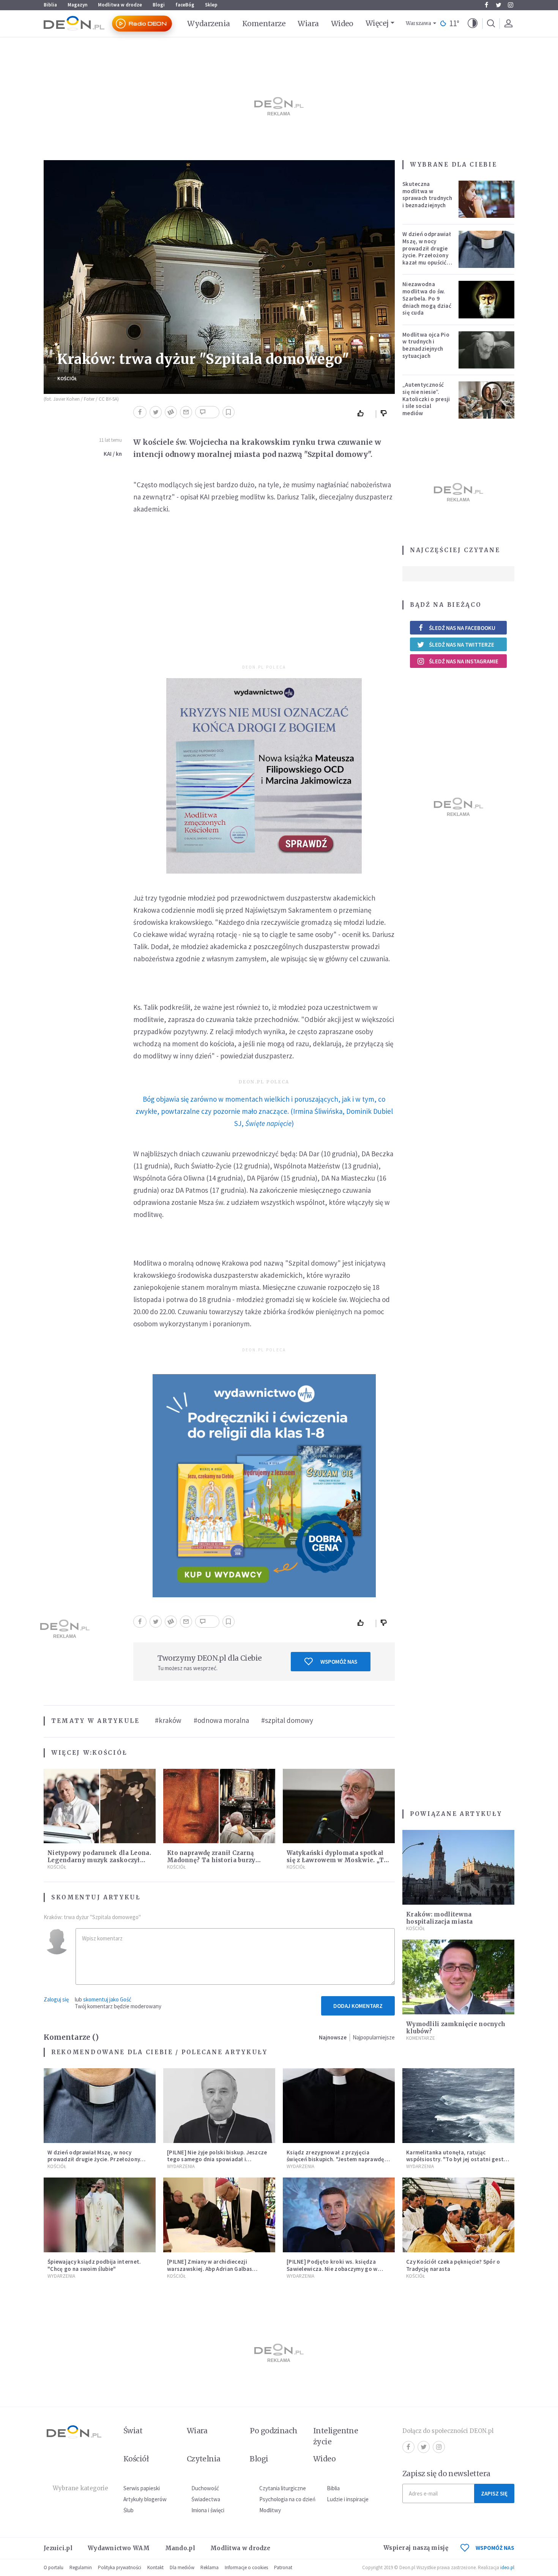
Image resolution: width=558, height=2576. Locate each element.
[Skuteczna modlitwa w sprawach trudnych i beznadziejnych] (487, 199)
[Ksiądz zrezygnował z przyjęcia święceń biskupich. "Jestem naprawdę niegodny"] (339, 2106)
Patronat (283, 2567)
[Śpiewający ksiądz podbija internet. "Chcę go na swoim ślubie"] (100, 2215)
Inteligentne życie (336, 2436)
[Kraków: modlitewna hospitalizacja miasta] (458, 1867)
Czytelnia (204, 2459)
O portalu (54, 2567)
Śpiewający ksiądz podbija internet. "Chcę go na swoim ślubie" (94, 2265)
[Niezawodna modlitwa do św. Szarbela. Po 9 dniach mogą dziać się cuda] (487, 299)
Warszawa (418, 23)
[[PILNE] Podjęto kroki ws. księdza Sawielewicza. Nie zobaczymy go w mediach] (339, 2215)
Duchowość (205, 2488)
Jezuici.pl (58, 2548)
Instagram (511, 5)
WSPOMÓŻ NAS (495, 2548)
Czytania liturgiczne (283, 2488)
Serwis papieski (142, 2488)
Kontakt (155, 2567)
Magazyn (77, 5)
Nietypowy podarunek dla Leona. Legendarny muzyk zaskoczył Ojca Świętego (99, 1860)
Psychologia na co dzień (287, 2499)
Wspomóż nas (339, 1662)
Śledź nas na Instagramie (464, 661)
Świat (133, 2431)
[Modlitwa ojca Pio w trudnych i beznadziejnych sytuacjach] (487, 350)
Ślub (128, 2510)
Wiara (308, 24)
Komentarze (264, 24)
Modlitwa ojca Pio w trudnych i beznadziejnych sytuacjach (426, 345)
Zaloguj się (56, 1999)
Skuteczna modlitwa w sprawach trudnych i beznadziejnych (427, 194)
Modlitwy (270, 2510)
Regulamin (81, 2567)
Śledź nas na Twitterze (462, 645)
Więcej (377, 23)
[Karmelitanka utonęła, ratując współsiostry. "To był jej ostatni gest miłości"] (458, 2106)
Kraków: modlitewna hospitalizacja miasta (439, 1918)
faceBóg (185, 5)
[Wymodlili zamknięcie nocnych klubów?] (458, 1977)
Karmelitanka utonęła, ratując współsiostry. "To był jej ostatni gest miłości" (455, 2160)
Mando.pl (180, 2548)
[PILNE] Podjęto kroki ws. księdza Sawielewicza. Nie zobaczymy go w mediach (332, 2269)
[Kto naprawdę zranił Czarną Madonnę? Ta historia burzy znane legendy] (219, 1806)
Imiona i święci (208, 2510)
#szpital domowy (287, 1720)
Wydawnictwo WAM (119, 2548)
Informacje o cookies (246, 2567)
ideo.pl (507, 2567)
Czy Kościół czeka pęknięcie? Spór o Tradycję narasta (453, 2265)
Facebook (486, 5)
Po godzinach (274, 2431)
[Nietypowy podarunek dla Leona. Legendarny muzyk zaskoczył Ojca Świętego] (100, 1806)
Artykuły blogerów (145, 2499)
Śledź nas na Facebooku (462, 628)
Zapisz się (494, 2493)
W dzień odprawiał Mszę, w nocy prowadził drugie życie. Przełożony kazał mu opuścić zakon (427, 252)
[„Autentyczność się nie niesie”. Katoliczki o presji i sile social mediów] (487, 400)
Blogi (159, 5)
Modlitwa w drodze (120, 5)
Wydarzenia (209, 24)
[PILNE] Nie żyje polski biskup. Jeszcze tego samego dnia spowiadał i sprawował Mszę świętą (217, 2160)
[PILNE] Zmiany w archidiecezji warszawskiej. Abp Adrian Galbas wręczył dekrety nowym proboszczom (217, 2269)
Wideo (342, 24)
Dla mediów (182, 2567)
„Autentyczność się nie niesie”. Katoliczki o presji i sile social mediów (426, 399)
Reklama (210, 2567)
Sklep (211, 5)
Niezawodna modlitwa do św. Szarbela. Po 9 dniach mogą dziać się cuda (427, 298)
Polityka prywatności (120, 2567)
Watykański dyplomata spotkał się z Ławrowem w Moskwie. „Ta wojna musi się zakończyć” (337, 1860)
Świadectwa (206, 2499)
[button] (473, 24)
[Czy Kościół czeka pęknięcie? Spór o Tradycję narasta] (458, 2215)
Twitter (498, 5)
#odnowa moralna (221, 1720)
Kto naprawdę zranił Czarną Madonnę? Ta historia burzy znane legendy (211, 1860)
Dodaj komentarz (358, 2006)
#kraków (168, 1720)
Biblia (50, 5)
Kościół (67, 379)
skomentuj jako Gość (107, 1999)
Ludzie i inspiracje (348, 2499)
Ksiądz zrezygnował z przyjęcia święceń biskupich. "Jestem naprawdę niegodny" (336, 2160)
